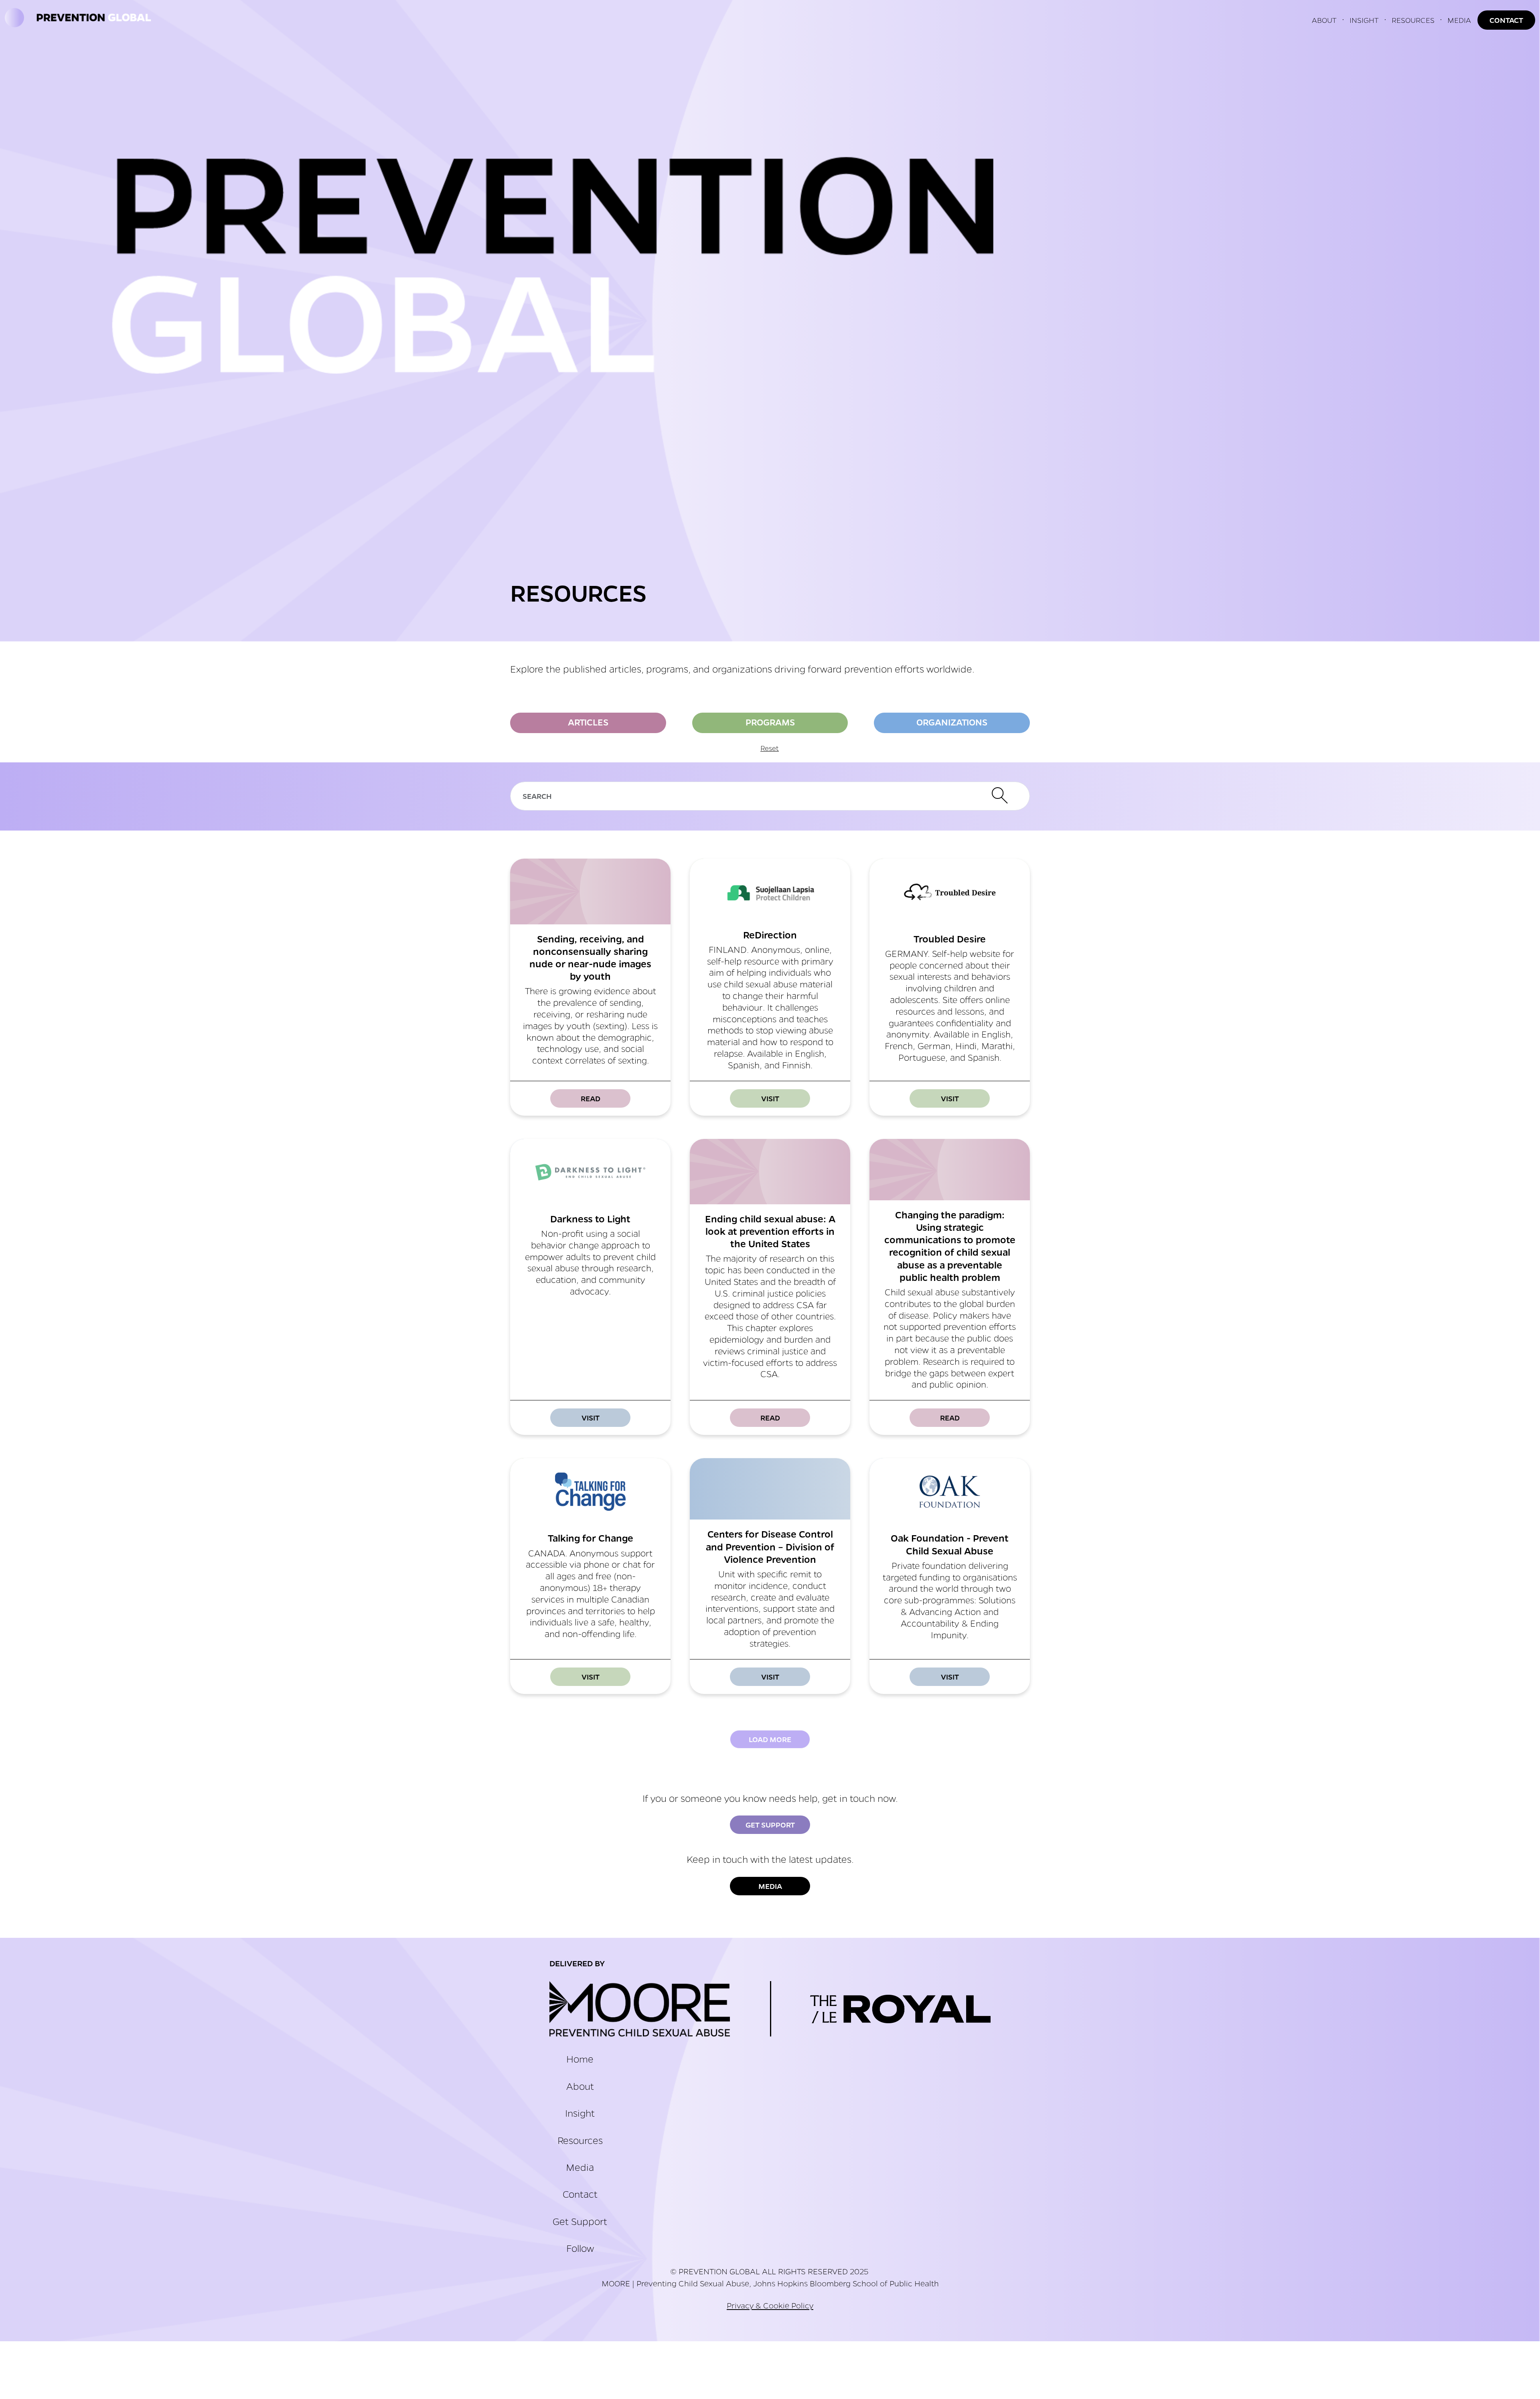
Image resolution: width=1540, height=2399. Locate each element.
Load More (770, 1739)
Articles (588, 722)
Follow (580, 2248)
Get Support (770, 1825)
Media (770, 1886)
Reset (770, 748)
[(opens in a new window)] (640, 2009)
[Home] (86, 20)
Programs (770, 722)
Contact (580, 2194)
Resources (580, 2140)
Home (580, 2059)
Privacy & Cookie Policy (770, 2305)
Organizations (952, 722)
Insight (580, 2113)
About (580, 2086)
